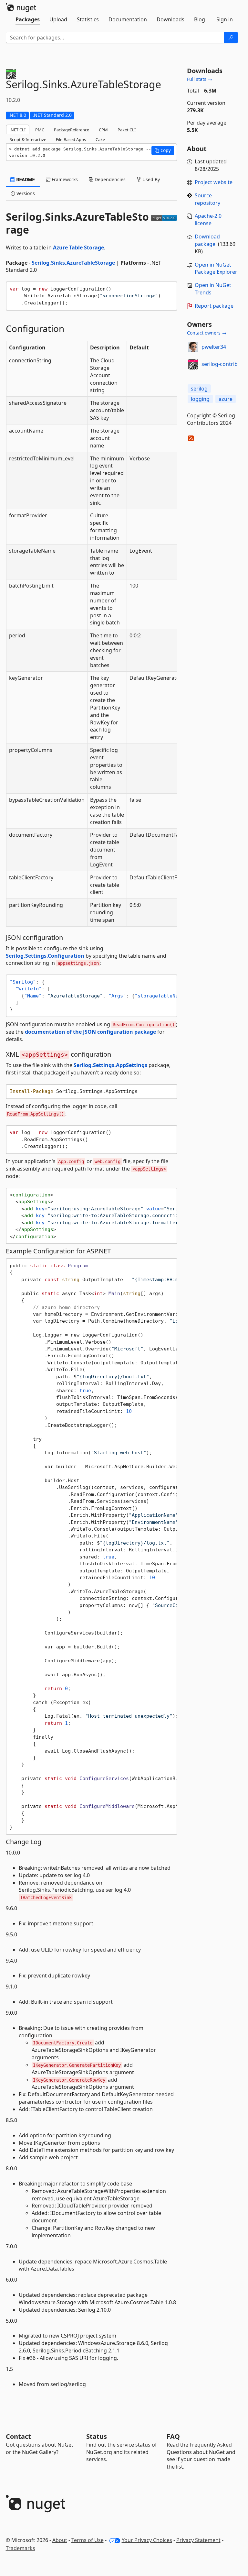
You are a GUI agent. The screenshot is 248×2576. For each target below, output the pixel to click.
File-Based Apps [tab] (71, 139)
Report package (214, 306)
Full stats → (200, 79)
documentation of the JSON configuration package (90, 1032)
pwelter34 (214, 347)
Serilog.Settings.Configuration (45, 956)
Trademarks (21, 2548)
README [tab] (25, 179)
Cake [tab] (100, 139)
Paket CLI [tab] (127, 130)
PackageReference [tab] (72, 130)
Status (97, 2436)
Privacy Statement (198, 2540)
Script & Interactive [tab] (28, 139)
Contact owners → (207, 333)
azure (226, 399)
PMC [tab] (40, 130)
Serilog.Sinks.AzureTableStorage (73, 263)
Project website (214, 182)
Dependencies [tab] (109, 179)
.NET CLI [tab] (18, 130)
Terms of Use (88, 2540)
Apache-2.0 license (208, 220)
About (60, 2540)
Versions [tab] (25, 193)
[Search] (231, 38)
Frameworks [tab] (64, 179)
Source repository (207, 199)
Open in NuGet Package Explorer (216, 268)
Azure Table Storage (78, 248)
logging (200, 399)
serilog (199, 389)
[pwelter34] (193, 347)
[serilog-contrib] (193, 364)
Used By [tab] (150, 179)
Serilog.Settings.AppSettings (110, 1065)
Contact (18, 2436)
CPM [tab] (103, 130)
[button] (163, 150)
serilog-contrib (220, 364)
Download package (207, 240)
